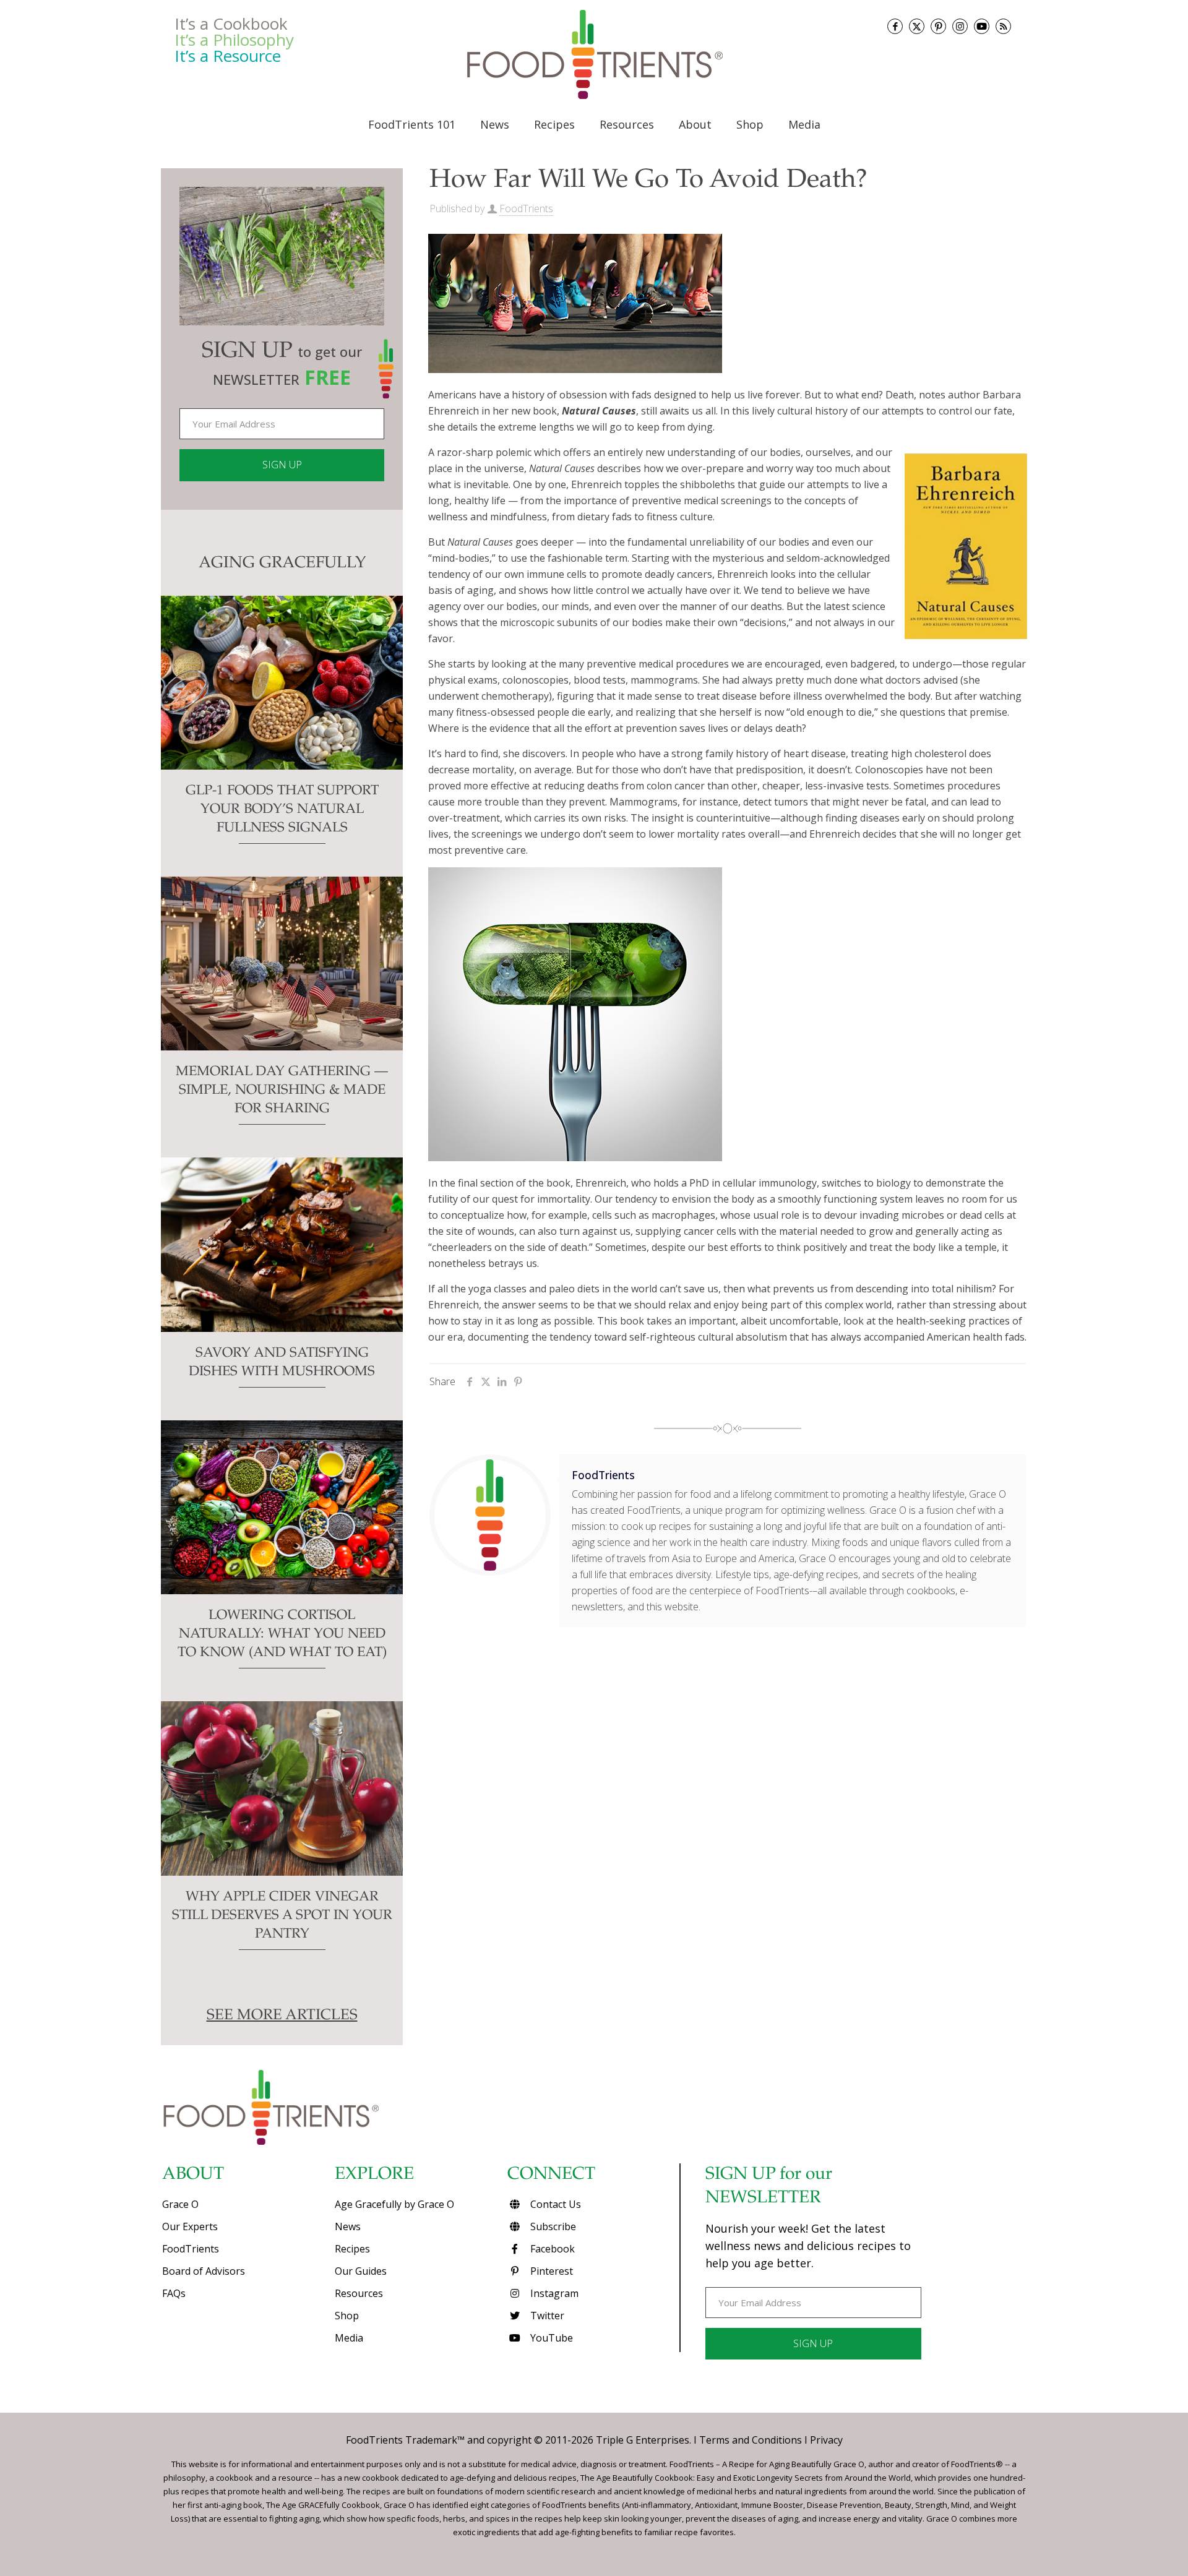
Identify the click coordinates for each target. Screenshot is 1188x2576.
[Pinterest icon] (938, 26)
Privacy (826, 2440)
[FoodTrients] (594, 54)
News (348, 2226)
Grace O (180, 2204)
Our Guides (361, 2271)
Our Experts (190, 2226)
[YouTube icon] (982, 26)
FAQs (174, 2293)
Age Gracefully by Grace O (394, 2204)
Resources (359, 2293)
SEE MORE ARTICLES (282, 2016)
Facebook (551, 2249)
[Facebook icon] (895, 26)
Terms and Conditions (751, 2440)
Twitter (546, 2316)
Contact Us (554, 2204)
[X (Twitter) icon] (917, 26)
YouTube (550, 2338)
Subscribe (552, 2226)
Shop (347, 2316)
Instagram (553, 2293)
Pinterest (550, 2271)
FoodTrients (526, 208)
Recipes (352, 2249)
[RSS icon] (1003, 26)
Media (349, 2338)
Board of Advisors (204, 2271)
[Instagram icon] (960, 26)
